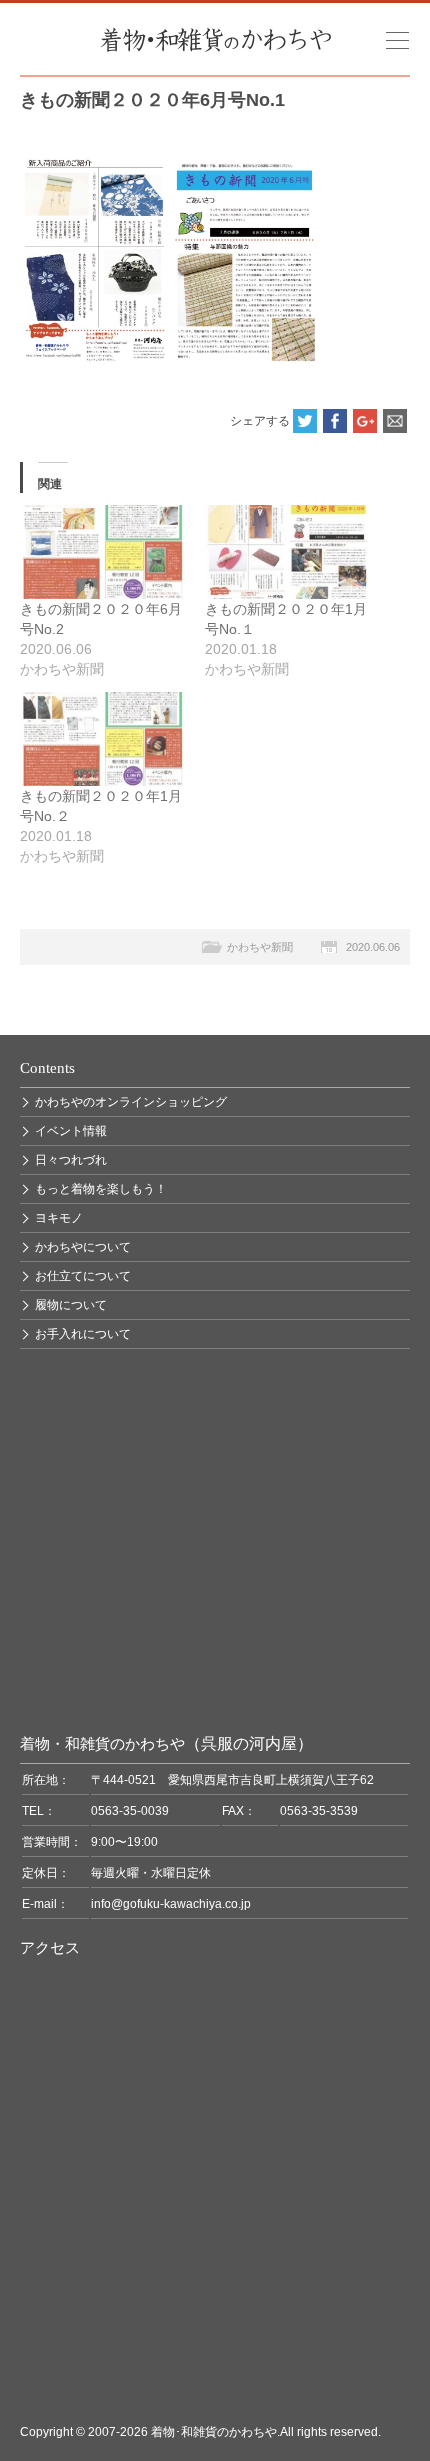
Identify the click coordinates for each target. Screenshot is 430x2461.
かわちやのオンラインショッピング (131, 1102)
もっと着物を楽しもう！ (101, 1189)
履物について (71, 1305)
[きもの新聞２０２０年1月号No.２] (102, 739)
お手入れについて (83, 1334)
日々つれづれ (71, 1160)
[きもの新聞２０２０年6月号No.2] (102, 552)
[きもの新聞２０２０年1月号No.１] (287, 552)
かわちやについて (83, 1247)
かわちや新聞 (260, 947)
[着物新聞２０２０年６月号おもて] (170, 165)
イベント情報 (71, 1131)
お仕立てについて (83, 1276)
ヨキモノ (59, 1218)
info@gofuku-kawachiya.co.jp (171, 1904)
